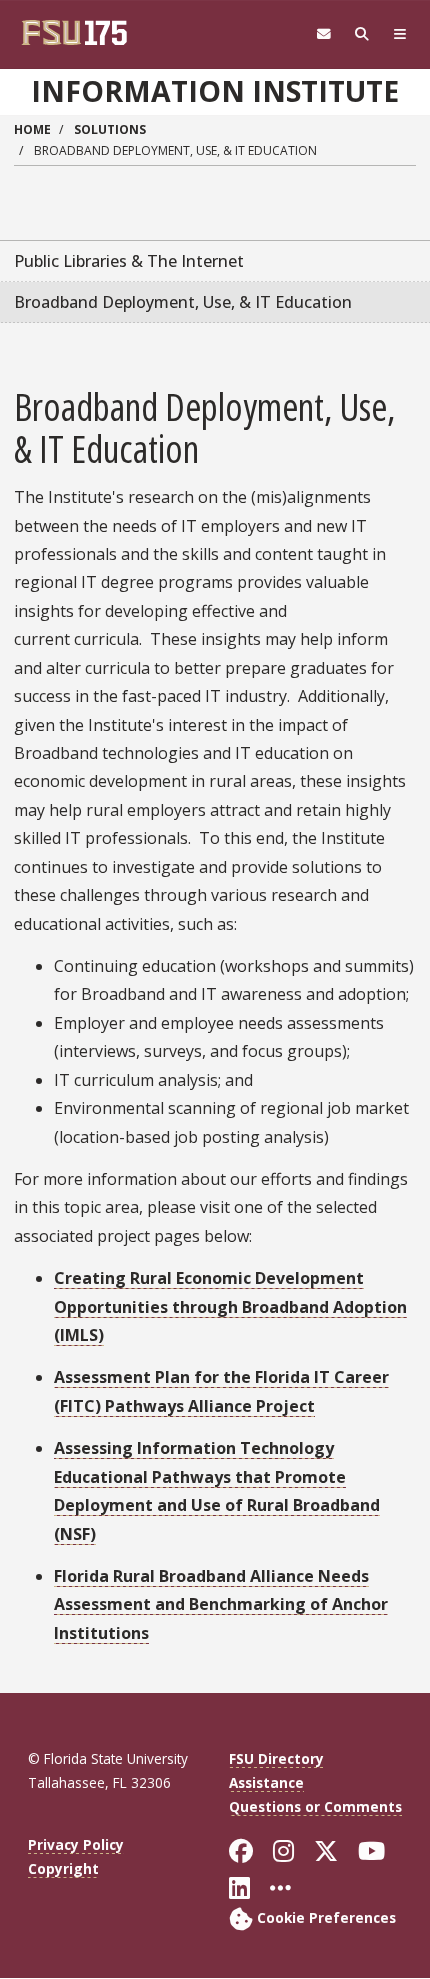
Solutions (110, 129)
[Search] (362, 34)
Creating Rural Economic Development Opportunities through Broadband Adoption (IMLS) (230, 1306)
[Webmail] (324, 34)
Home (32, 129)
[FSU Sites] (400, 34)
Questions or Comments (315, 1806)
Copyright (63, 1868)
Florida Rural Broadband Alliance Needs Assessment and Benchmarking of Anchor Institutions (221, 1604)
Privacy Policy (76, 1844)
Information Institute (215, 91)
